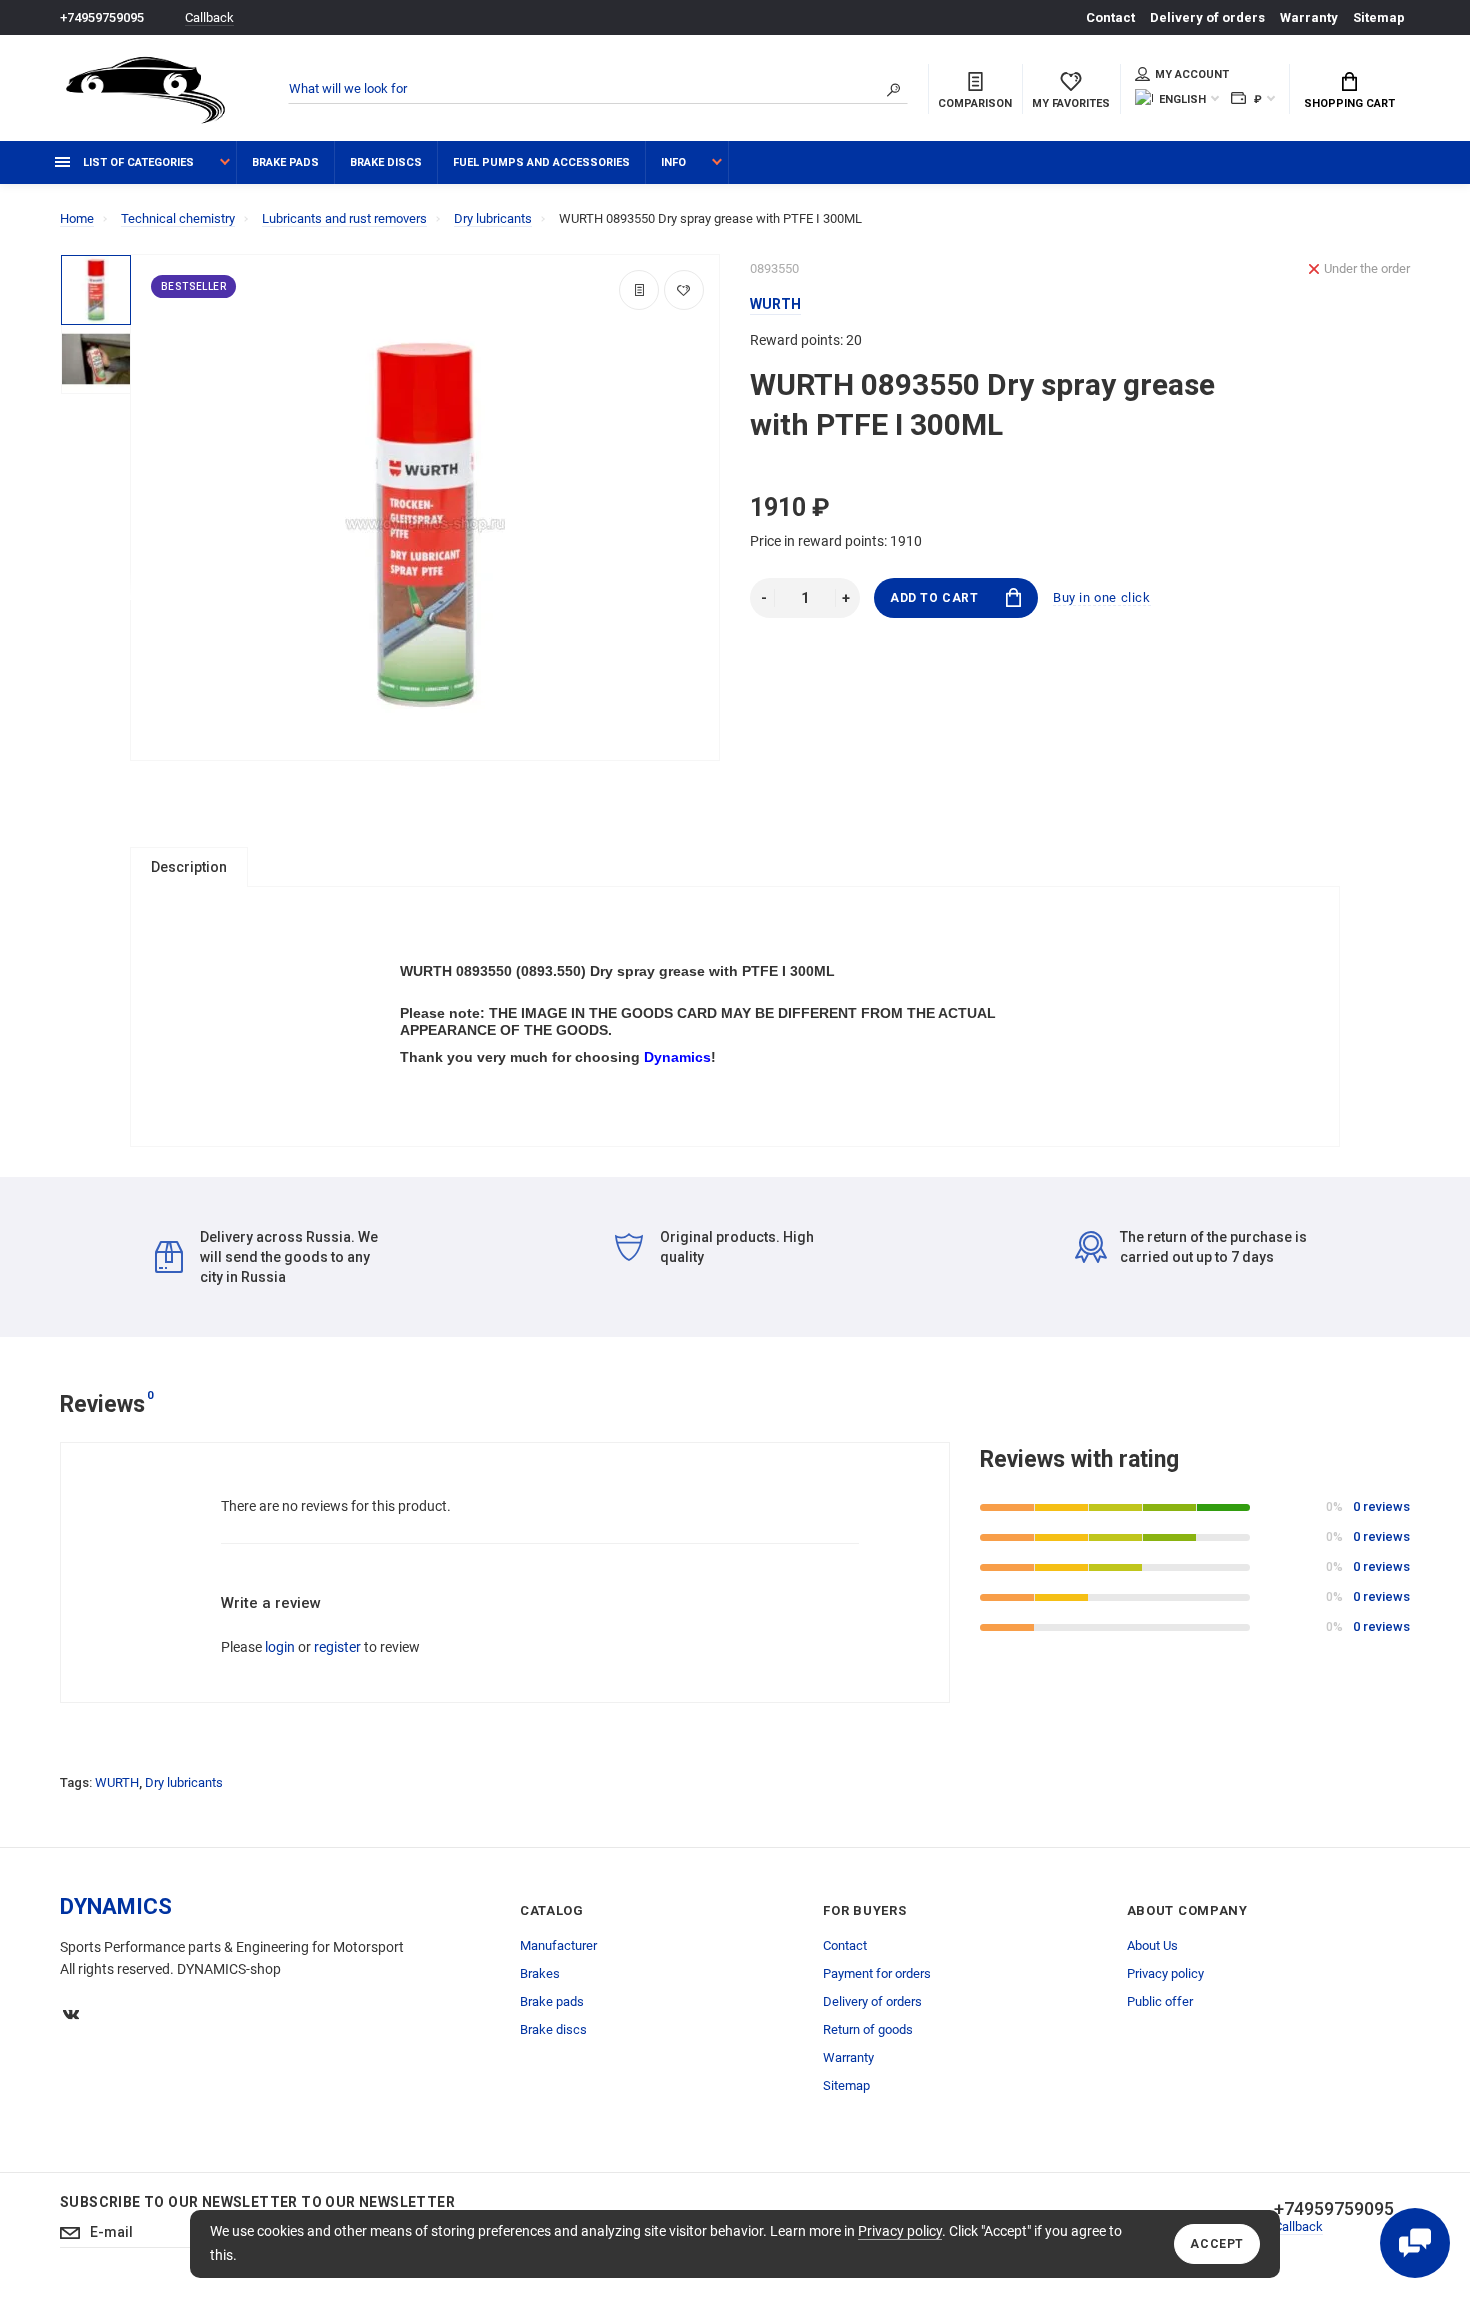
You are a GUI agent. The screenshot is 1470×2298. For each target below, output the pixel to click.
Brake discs (386, 162)
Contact (1110, 17)
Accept (1217, 2244)
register (337, 1647)
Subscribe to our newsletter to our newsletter (257, 2202)
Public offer (1160, 2001)
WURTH (117, 1782)
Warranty (1309, 17)
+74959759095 (102, 17)
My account (1192, 74)
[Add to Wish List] (684, 290)
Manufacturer (558, 1945)
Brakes (540, 1973)
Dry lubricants (184, 1782)
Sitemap (1379, 17)
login (280, 1647)
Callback (209, 17)
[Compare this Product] (639, 290)
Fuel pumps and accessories (541, 162)
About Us (1152, 1945)
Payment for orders (877, 1973)
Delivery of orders (1207, 17)
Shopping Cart (1349, 103)
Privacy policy (900, 2231)
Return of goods (868, 2029)
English (1182, 99)
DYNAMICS (116, 1906)
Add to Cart (934, 598)
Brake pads (285, 162)
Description (189, 867)
